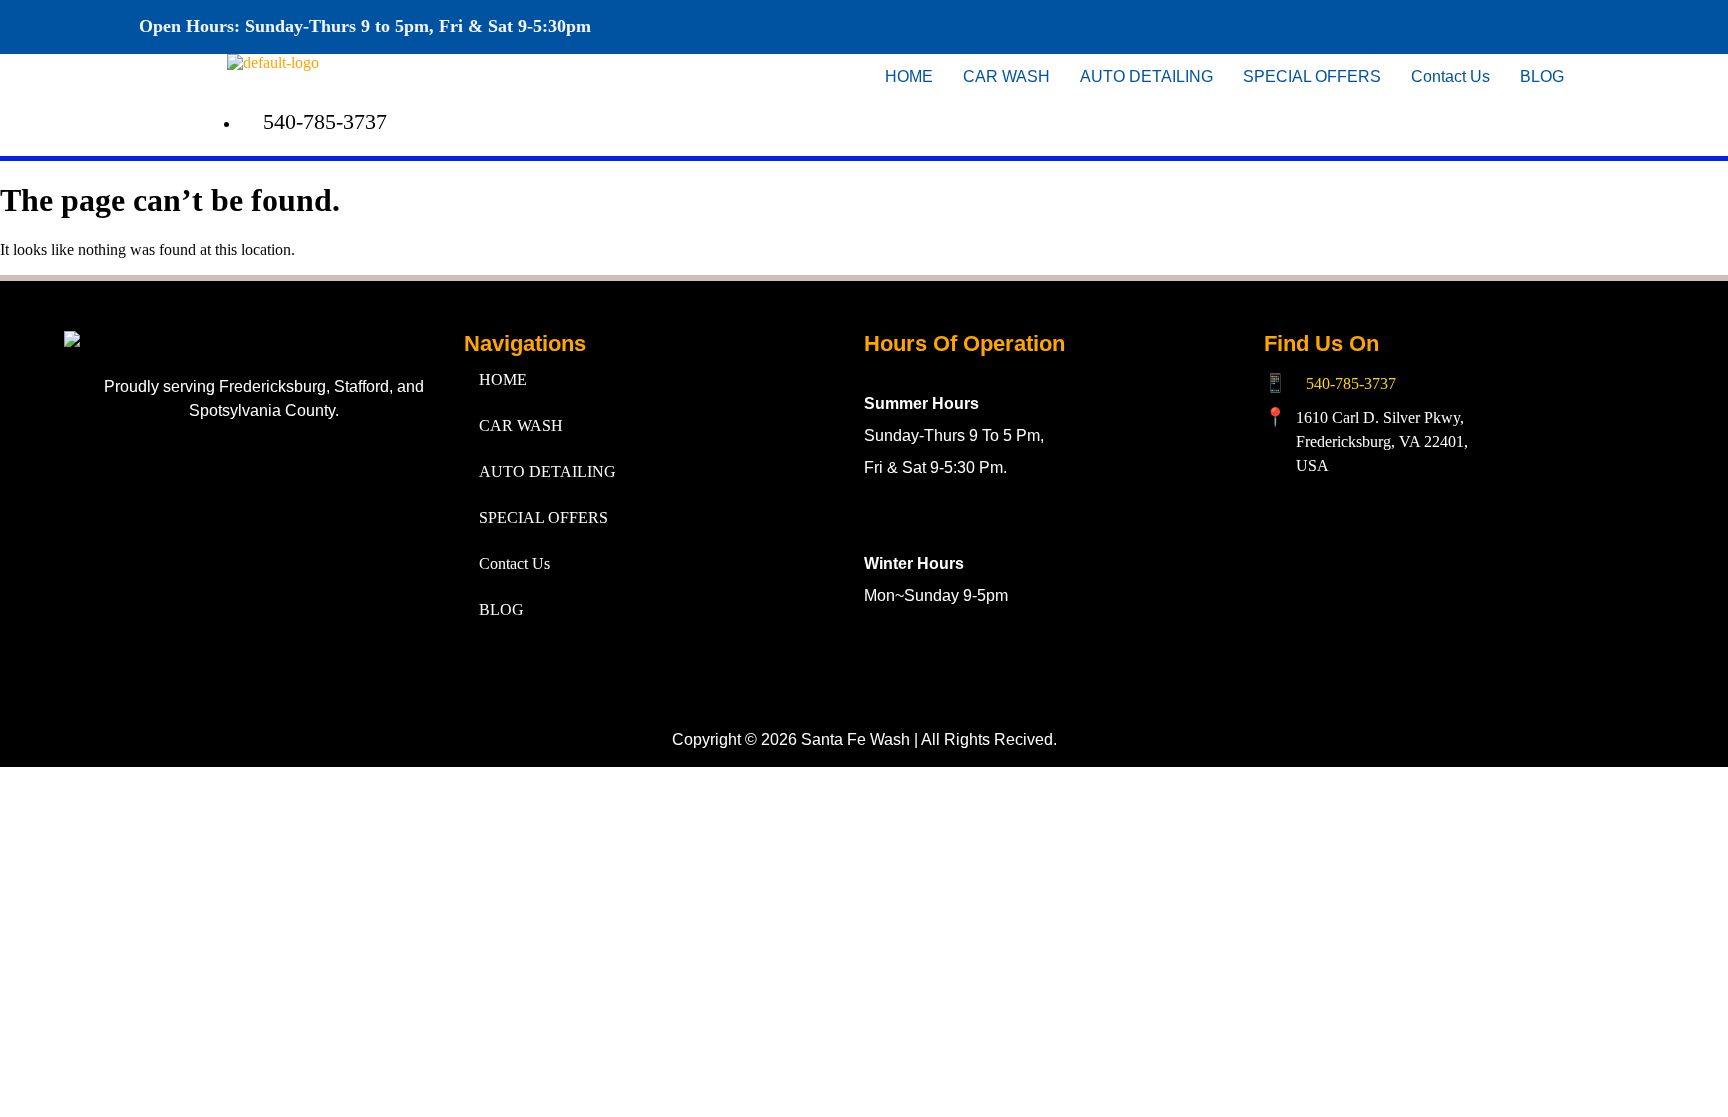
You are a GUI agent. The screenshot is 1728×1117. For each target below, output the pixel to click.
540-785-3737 (1351, 383)
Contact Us (1450, 76)
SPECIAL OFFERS (1312, 76)
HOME (909, 76)
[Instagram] (1410, 25)
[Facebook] (1351, 25)
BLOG (1542, 76)
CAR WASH (1006, 76)
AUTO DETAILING (1146, 76)
